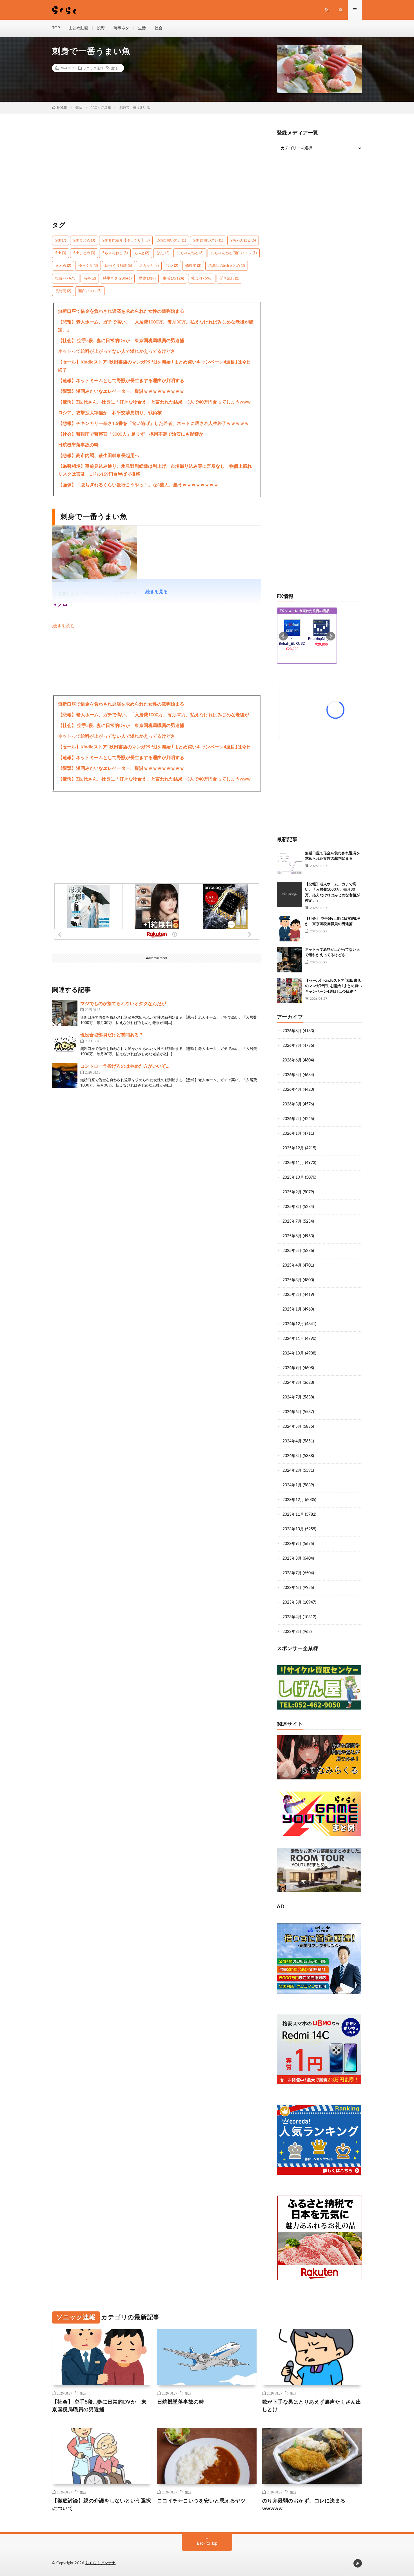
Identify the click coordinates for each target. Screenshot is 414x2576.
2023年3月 (292, 1632)
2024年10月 (293, 1353)
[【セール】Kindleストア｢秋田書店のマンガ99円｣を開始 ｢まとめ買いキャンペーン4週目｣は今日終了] (290, 991)
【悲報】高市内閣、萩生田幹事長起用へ (99, 456)
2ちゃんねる (243, 240)
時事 (90, 279)
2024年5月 (292, 1427)
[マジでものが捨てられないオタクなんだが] (65, 1013)
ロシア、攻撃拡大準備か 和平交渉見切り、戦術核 (110, 413)
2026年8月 (292, 1031)
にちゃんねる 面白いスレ (234, 253)
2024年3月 (292, 1456)
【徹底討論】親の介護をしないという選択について (102, 2505)
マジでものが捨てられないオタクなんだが (123, 1004)
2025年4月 (292, 1265)
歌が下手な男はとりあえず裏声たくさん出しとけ (312, 2406)
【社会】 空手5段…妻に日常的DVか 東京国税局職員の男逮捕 (121, 341)
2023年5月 (292, 1602)
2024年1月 (292, 1485)
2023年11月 (293, 1515)
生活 (142, 28)
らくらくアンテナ (101, 2563)
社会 (159, 28)
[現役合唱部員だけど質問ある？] (65, 1044)
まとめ (63, 266)
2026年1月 (292, 1134)
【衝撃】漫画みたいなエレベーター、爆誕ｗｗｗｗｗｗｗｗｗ (121, 391)
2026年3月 (292, 1104)
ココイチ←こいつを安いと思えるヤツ (202, 2501)
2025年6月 (292, 1236)
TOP (56, 28)
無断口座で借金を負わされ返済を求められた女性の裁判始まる (121, 311)
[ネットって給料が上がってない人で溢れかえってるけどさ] (290, 960)
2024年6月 (292, 1412)
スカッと (149, 266)
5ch (61, 253)
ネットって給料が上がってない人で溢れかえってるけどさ (117, 351)
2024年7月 (292, 1397)
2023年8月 (292, 1559)
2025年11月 (293, 1163)
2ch (61, 240)
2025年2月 (292, 1295)
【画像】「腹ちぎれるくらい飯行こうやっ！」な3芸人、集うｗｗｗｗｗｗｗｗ (138, 485)
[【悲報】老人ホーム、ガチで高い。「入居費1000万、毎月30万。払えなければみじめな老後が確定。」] (290, 894)
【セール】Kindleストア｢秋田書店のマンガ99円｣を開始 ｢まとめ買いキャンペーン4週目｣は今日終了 (154, 366)
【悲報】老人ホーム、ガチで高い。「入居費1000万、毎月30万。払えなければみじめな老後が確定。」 (156, 326)
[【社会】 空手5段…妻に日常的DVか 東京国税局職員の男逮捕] (290, 929)
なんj (163, 253)
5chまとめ (84, 253)
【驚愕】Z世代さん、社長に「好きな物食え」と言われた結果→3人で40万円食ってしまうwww (154, 402)
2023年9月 (292, 1544)
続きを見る (157, 592)
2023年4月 (292, 1617)
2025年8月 (292, 1207)
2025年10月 (293, 1178)
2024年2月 (292, 1471)
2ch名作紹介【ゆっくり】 (126, 240)
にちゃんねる (190, 253)
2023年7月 (292, 1573)
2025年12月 (293, 1148)
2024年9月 (292, 1368)
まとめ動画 (78, 28)
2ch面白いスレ (171, 240)
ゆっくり (88, 266)
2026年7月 (292, 1046)
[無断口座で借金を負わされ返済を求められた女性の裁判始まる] (290, 863)
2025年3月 (292, 1280)
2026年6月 (292, 1060)
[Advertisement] (157, 170)
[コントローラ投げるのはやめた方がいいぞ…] (65, 1076)
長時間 (63, 291)
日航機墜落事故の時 (78, 445)
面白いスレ (90, 291)
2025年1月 (292, 1309)
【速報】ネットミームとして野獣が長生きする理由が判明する (121, 381)
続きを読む (64, 626)
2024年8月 (292, 1383)
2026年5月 (292, 1075)
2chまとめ (84, 240)
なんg (142, 253)
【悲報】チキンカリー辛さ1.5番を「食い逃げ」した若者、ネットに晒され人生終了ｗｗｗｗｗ (153, 424)
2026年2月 (292, 1119)
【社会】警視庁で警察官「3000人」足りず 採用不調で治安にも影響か (131, 434)
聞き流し (229, 279)
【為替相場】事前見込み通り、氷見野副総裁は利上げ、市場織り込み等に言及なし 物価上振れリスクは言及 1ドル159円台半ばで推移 (155, 470)
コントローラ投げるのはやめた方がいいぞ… (125, 1066)
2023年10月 (293, 1529)
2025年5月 (292, 1251)
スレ (172, 266)
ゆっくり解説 (118, 266)
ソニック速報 (93, 68)
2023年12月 (293, 1500)
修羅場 (193, 266)
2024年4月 (292, 1441)
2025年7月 (292, 1222)
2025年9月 (292, 1192)
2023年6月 (292, 1588)
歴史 (147, 279)
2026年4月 (292, 1090)
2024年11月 (293, 1339)
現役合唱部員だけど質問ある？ (112, 1035)
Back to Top (207, 2544)
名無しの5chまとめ (227, 266)
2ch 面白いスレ (208, 240)
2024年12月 (293, 1324)
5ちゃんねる (115, 253)
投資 (101, 28)
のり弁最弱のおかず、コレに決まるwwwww (304, 2505)
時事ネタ (121, 28)
